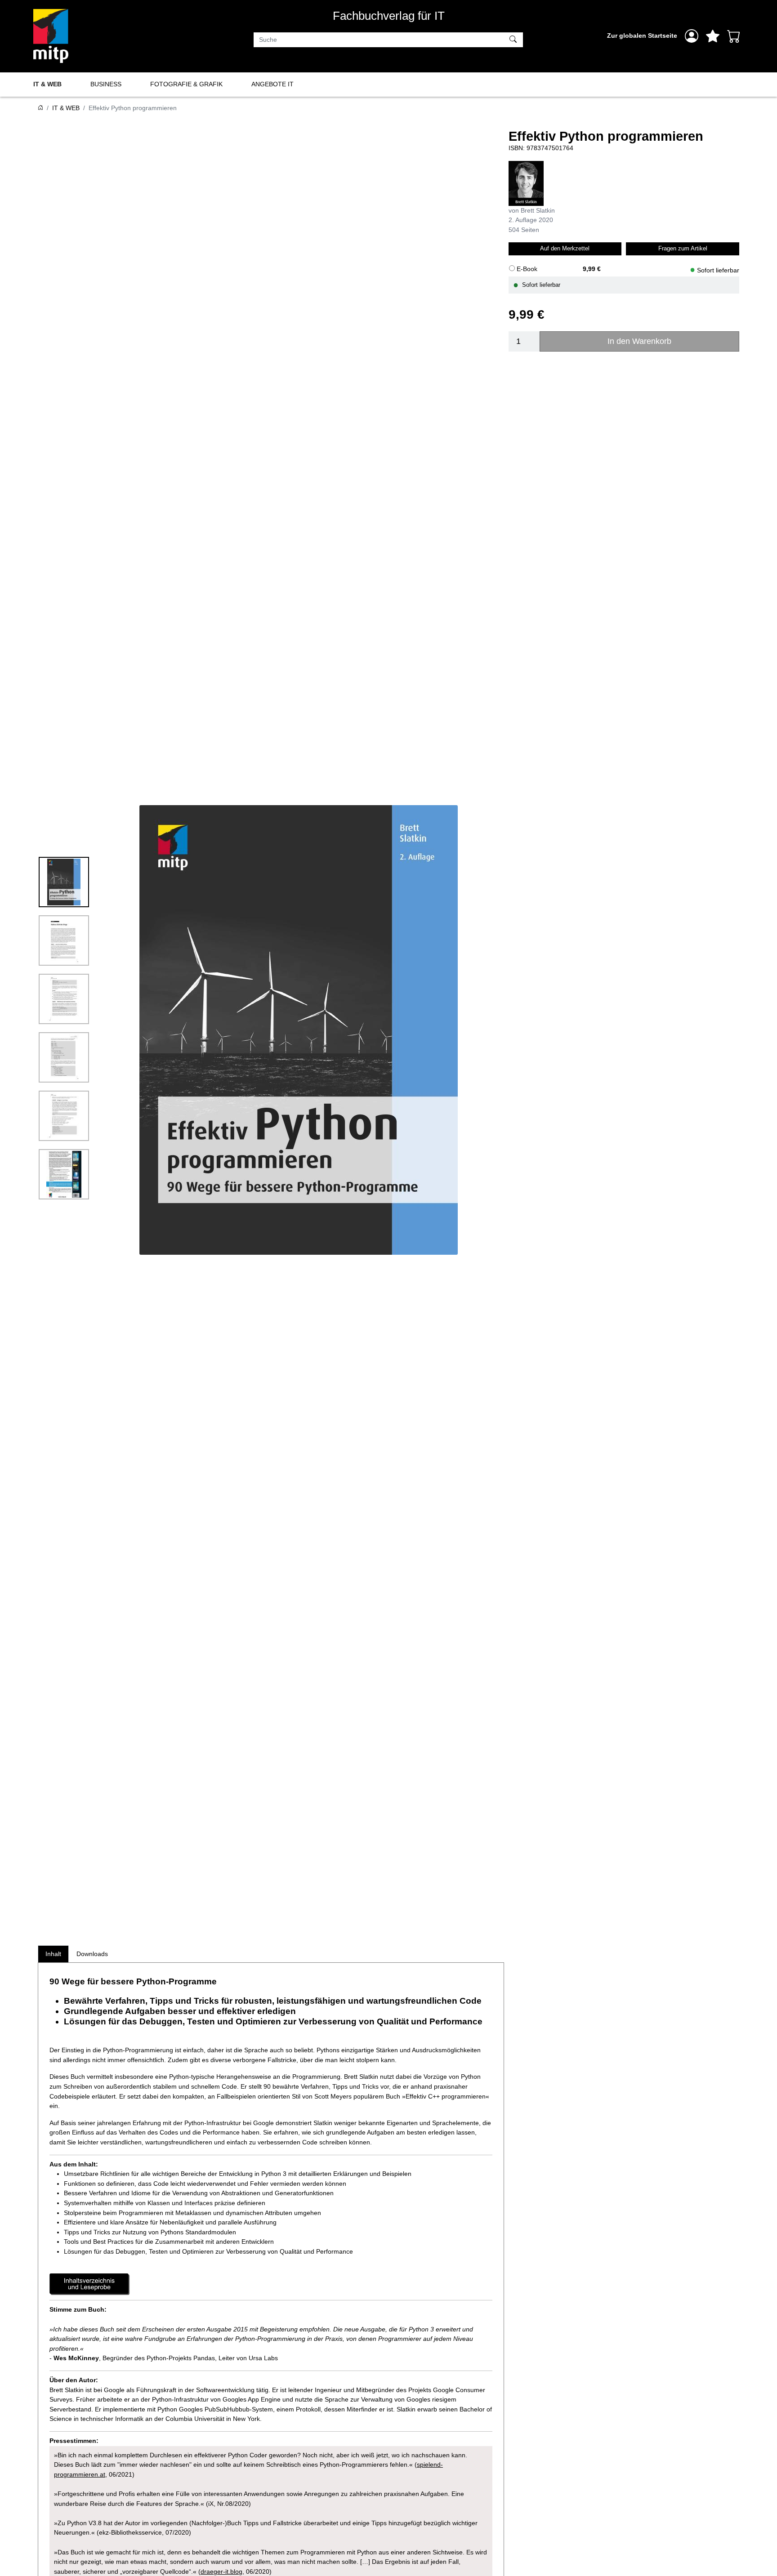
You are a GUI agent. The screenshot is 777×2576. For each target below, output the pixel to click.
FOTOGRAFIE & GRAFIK (186, 84)
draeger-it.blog (221, 2572)
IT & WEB (47, 84)
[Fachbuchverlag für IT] (51, 36)
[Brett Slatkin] (526, 183)
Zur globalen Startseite (642, 36)
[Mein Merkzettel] (713, 36)
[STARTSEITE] (40, 108)
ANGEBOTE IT (272, 84)
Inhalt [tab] (53, 1954)
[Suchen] (514, 40)
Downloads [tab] (92, 1954)
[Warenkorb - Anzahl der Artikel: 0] (734, 36)
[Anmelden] (692, 36)
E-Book (527, 269)
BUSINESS (106, 84)
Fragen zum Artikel (683, 248)
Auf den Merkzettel (565, 248)
